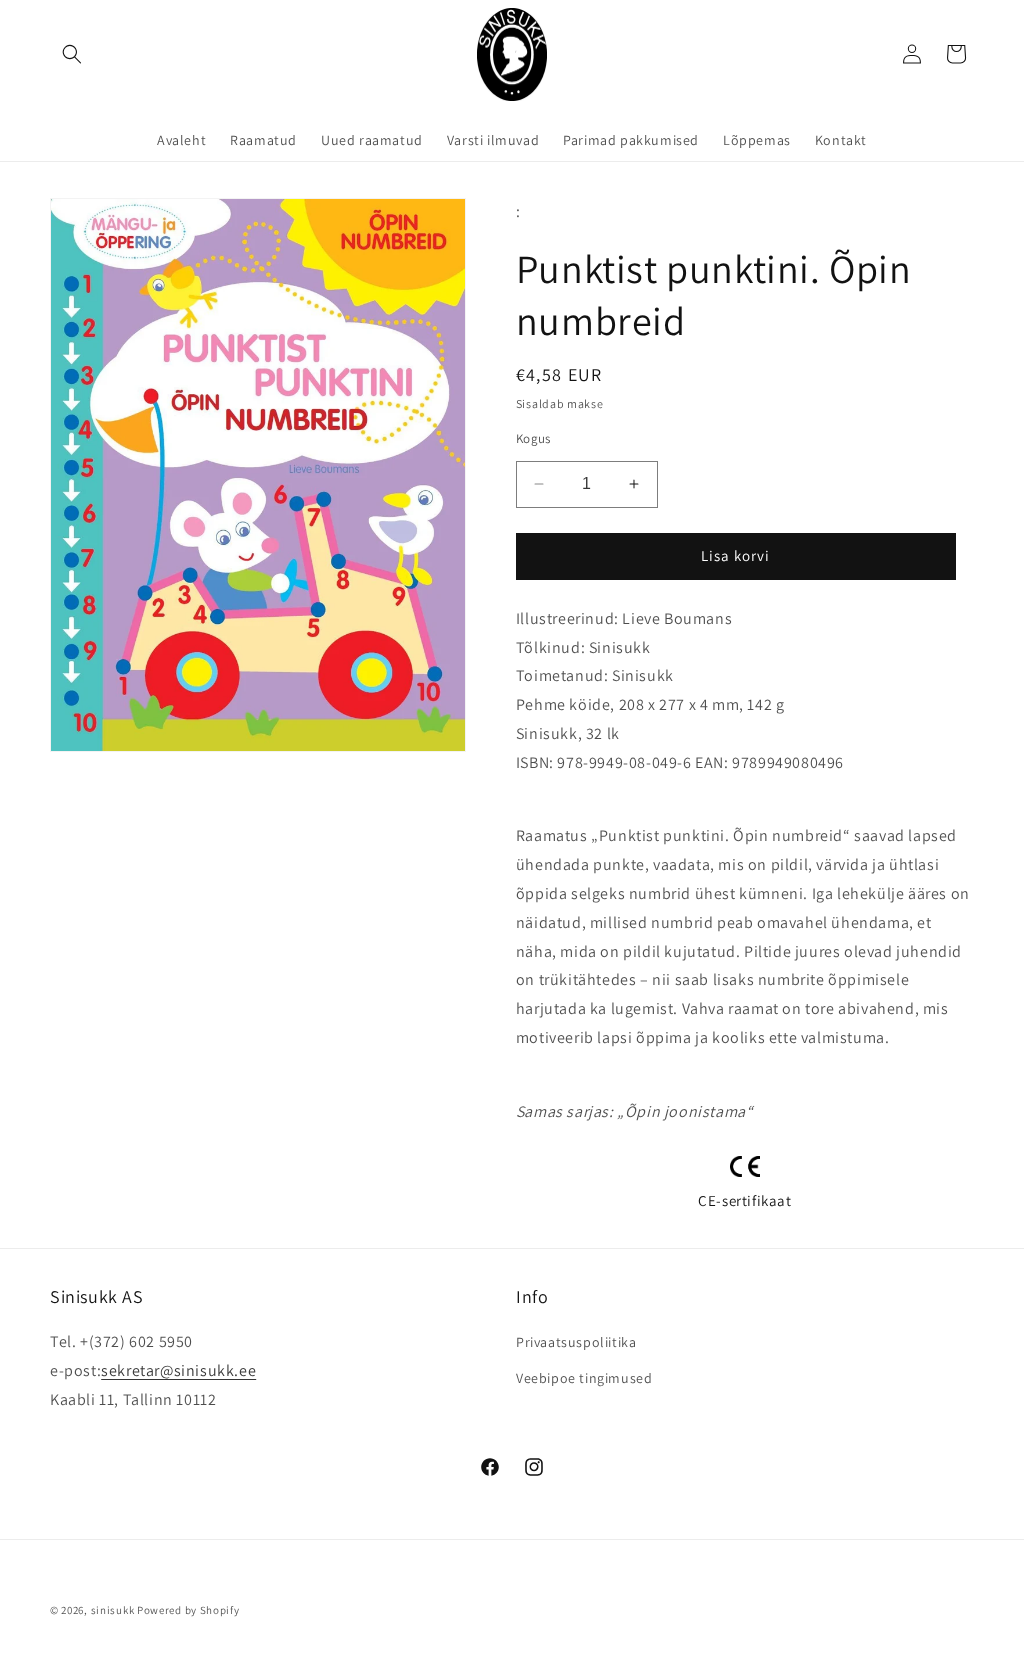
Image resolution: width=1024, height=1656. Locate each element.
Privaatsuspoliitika (576, 1342)
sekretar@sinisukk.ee (178, 1370)
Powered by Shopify (188, 1610)
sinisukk (113, 1610)
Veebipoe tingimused (584, 1378)
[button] (72, 54)
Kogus (533, 438)
